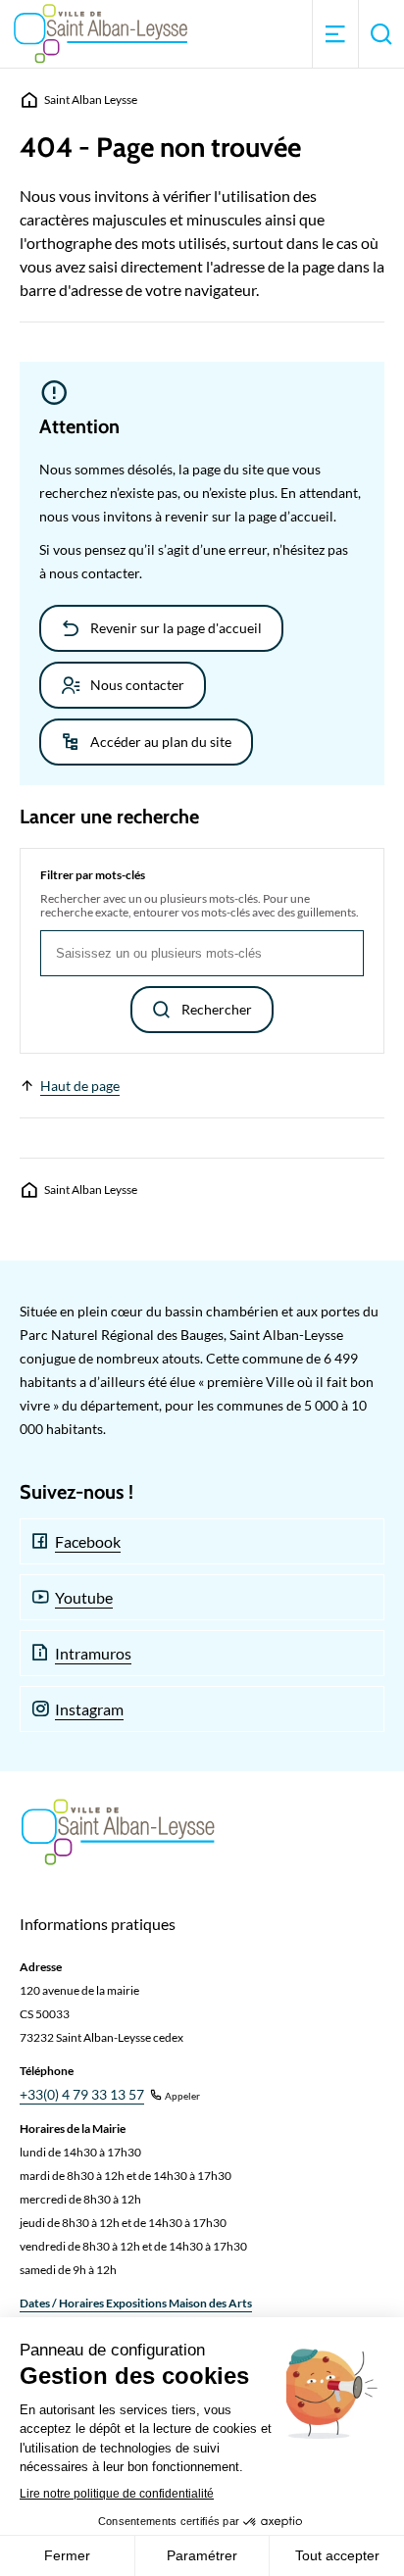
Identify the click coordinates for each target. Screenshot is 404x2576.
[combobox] (202, 953)
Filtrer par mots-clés (93, 875)
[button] (335, 34)
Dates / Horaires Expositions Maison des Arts (136, 2303)
